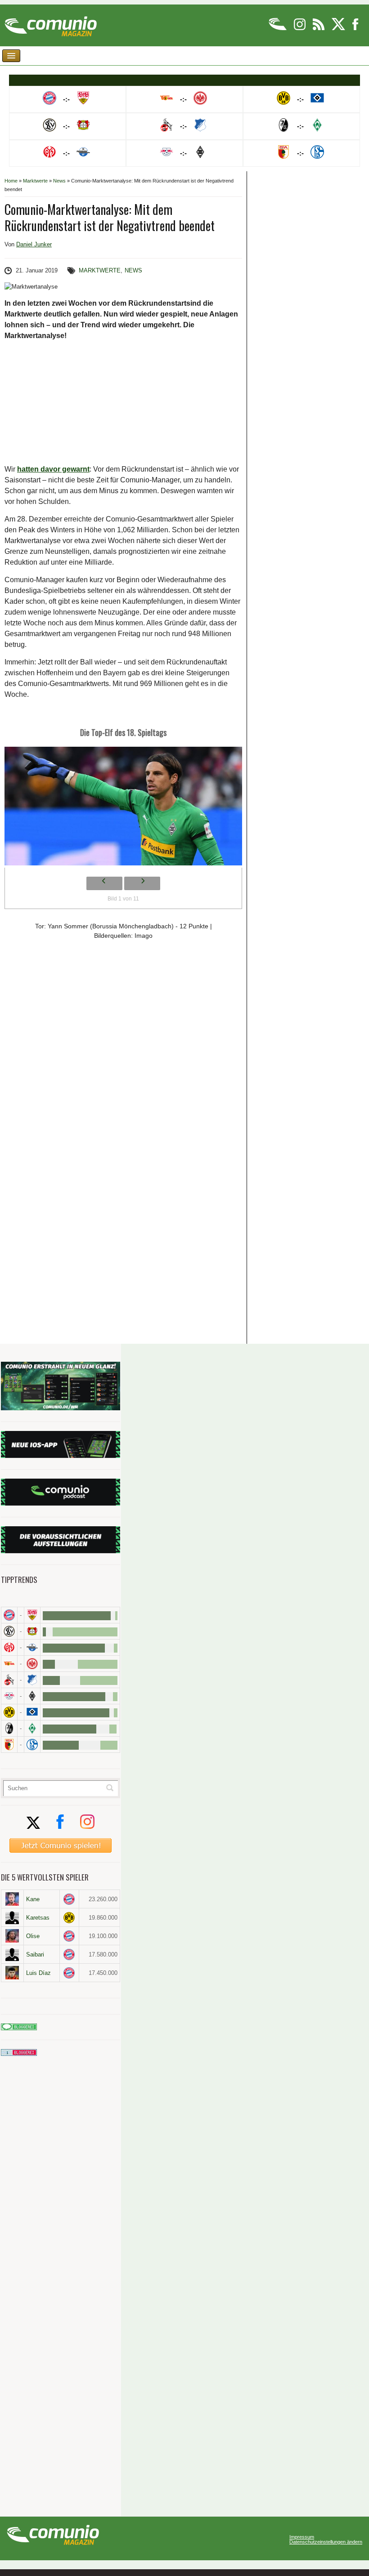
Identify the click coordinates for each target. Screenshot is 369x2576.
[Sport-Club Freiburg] (9, 1728)
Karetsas (38, 1918)
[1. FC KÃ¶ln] (9, 1680)
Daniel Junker (34, 244)
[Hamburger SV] (32, 1712)
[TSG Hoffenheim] (32, 1680)
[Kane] (12, 1899)
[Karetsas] (12, 1917)
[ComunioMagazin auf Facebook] (355, 29)
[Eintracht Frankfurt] (32, 1664)
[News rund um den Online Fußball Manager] (51, 23)
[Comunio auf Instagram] (300, 29)
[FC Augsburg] (9, 1745)
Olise (33, 1936)
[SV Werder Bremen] (32, 1728)
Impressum (302, 2537)
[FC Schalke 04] (32, 1745)
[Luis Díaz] (12, 1973)
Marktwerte (35, 181)
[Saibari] (12, 1954)
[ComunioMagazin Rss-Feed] (319, 29)
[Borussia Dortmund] (9, 1712)
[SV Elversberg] (9, 1631)
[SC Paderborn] (32, 1647)
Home (11, 181)
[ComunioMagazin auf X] (339, 29)
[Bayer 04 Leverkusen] (32, 1631)
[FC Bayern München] (70, 1899)
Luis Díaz (38, 1973)
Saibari (35, 1954)
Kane (33, 1899)
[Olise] (12, 1936)
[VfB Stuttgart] (32, 1615)
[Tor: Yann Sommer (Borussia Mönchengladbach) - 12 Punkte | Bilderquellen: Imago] (123, 809)
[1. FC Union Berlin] (9, 1664)
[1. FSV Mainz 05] (9, 1647)
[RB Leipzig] (9, 1696)
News (59, 181)
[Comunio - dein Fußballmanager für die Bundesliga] (278, 29)
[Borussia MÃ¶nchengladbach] (32, 1696)
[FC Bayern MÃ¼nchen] (9, 1615)
